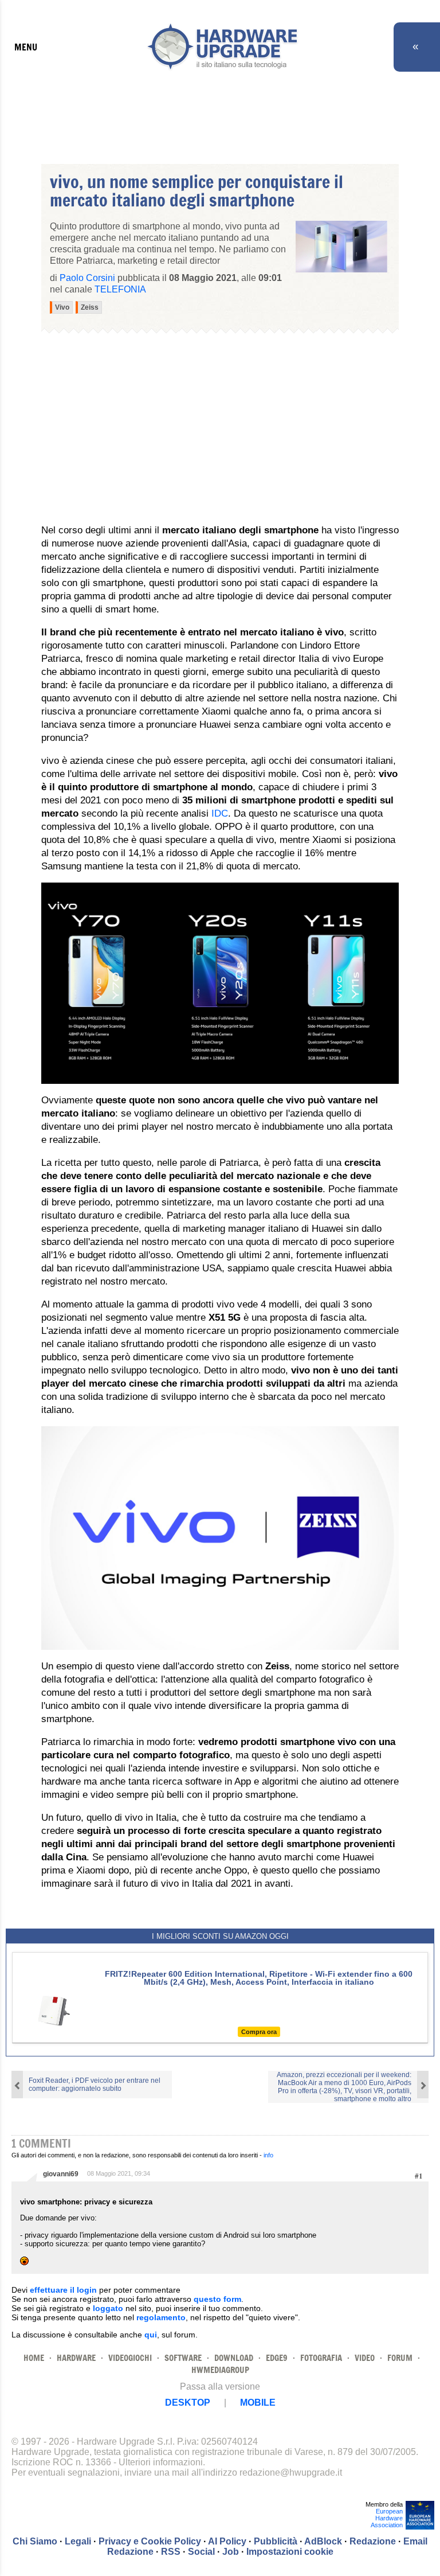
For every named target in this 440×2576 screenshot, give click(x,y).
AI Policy (227, 2541)
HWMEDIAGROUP (220, 2370)
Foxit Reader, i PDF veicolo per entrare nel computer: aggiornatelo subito (95, 2085)
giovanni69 (61, 2174)
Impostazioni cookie (290, 2552)
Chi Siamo (35, 2541)
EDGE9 (277, 2358)
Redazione (373, 2541)
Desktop (188, 2403)
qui (151, 2335)
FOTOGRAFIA (321, 2358)
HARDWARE (76, 2358)
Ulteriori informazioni (161, 2462)
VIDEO (365, 2358)
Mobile (258, 2403)
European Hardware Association (387, 2518)
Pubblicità (276, 2541)
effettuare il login (63, 2290)
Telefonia (120, 289)
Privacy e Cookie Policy (150, 2541)
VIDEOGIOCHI (130, 2358)
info (268, 2155)
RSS (171, 2552)
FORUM (400, 2358)
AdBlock (323, 2541)
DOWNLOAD (234, 2358)
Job (231, 2552)
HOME (34, 2358)
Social (201, 2552)
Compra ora (259, 2032)
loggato (108, 2308)
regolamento (161, 2317)
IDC (220, 813)
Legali (78, 2541)
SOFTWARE (183, 2358)
